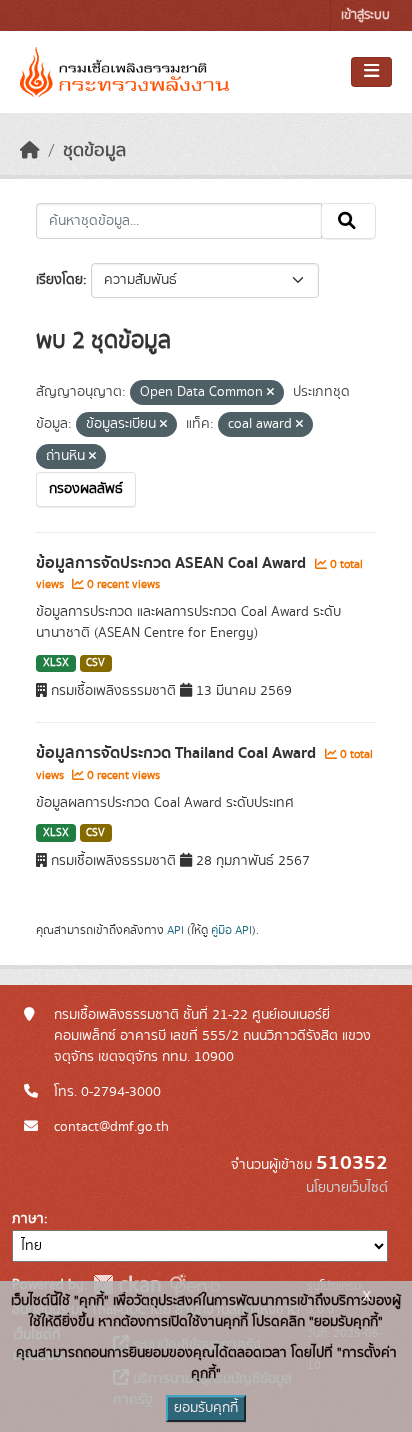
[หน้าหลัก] (30, 151)
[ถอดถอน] (270, 393)
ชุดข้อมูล (94, 151)
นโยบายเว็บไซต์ (347, 1188)
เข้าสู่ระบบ (365, 15)
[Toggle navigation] (371, 72)
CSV (95, 663)
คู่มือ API (231, 930)
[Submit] (348, 221)
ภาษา (28, 1219)
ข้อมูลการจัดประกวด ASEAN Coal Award (173, 563)
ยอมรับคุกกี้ (206, 1408)
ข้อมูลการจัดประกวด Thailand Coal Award (178, 753)
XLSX (56, 663)
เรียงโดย (59, 280)
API (175, 930)
